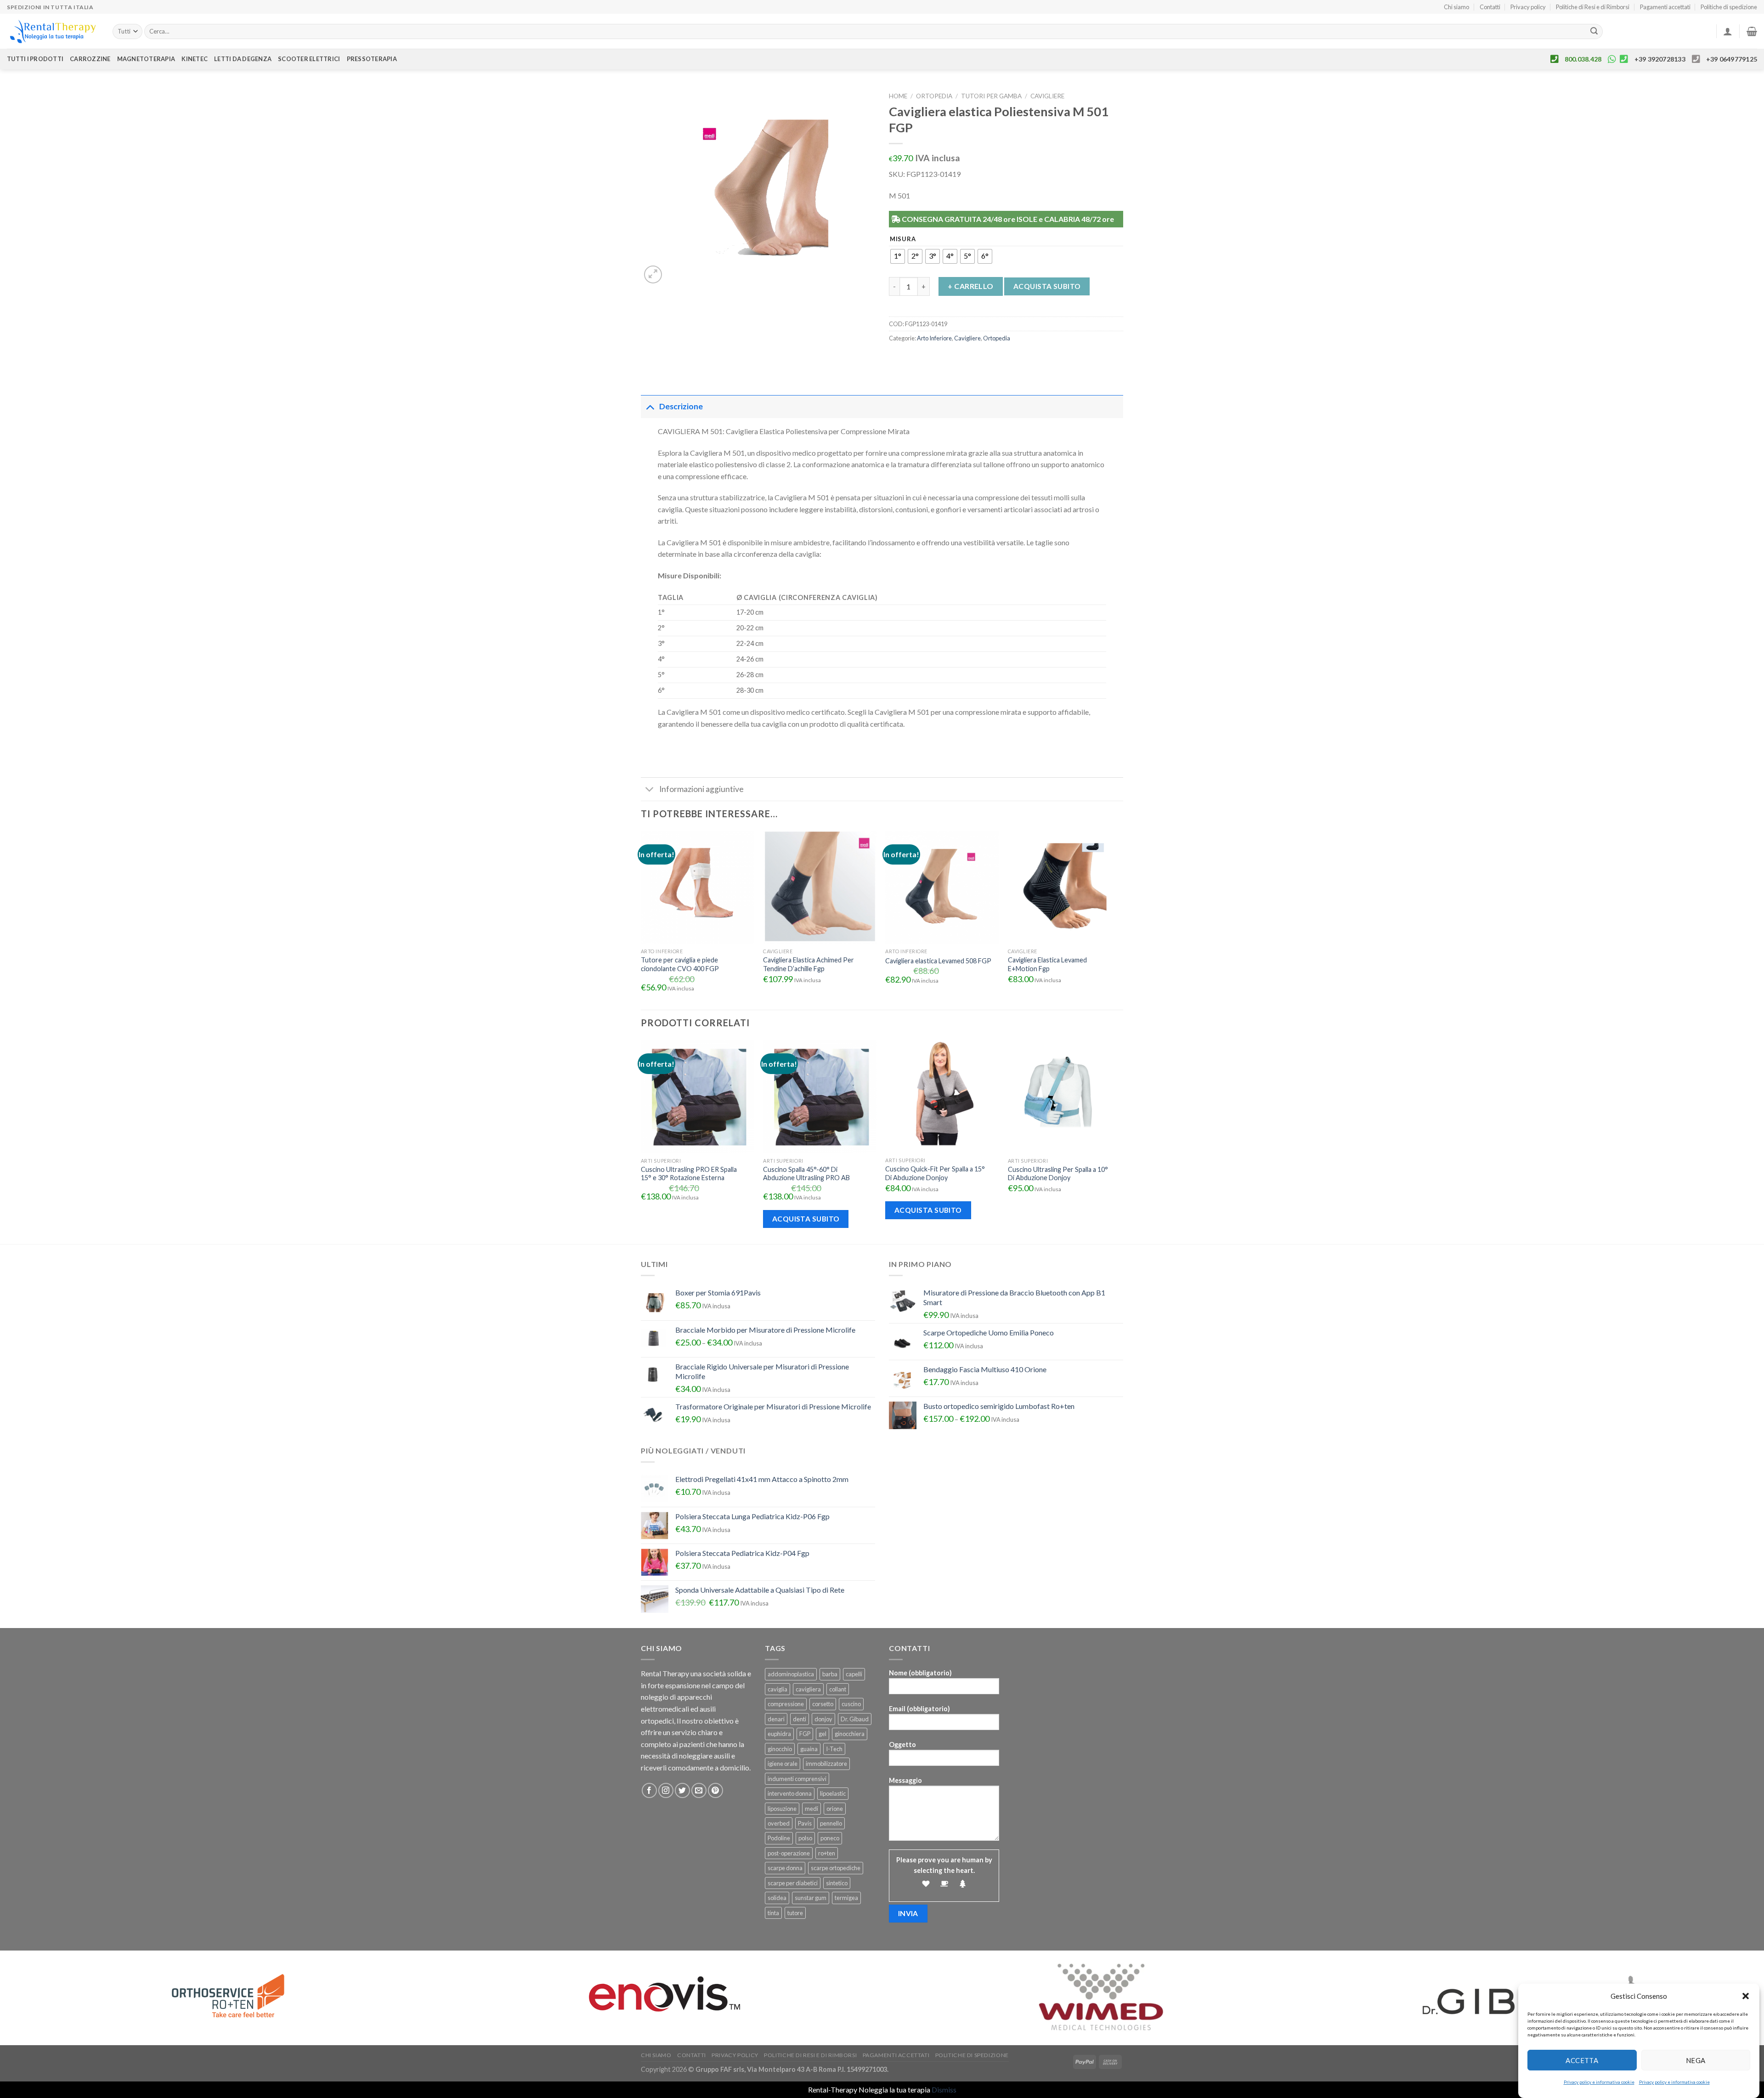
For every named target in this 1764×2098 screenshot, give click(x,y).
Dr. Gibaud (855, 1719)
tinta (773, 1913)
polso (805, 1838)
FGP (805, 1734)
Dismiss (944, 2090)
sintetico (837, 1883)
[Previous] (641, 1141)
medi (811, 1809)
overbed (779, 1823)
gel (823, 1734)
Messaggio (905, 1780)
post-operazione (789, 1853)
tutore (795, 1913)
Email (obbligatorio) (919, 1709)
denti (800, 1719)
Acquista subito (1047, 286)
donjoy (823, 1719)
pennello (831, 1823)
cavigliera (808, 1689)
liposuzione (782, 1809)
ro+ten (827, 1853)
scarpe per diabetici (793, 1883)
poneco (830, 1838)
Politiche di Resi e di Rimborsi (1593, 7)
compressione (786, 1704)
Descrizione (681, 406)
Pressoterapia (372, 59)
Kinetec (195, 59)
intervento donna (790, 1793)
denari (776, 1719)
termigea (846, 1898)
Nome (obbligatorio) (920, 1673)
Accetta (1582, 2060)
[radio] (898, 256)
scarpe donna (785, 1868)
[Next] (1120, 1141)
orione (835, 1809)
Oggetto (902, 1745)
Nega (1696, 2060)
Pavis (805, 1823)
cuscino (851, 1704)
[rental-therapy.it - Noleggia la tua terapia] (53, 31)
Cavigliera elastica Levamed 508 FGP (938, 961)
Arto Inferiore (934, 338)
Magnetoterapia (146, 59)
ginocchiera (850, 1734)
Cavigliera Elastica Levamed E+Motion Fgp (1047, 964)
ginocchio (780, 1749)
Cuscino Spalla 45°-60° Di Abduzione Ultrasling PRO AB (806, 1174)
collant (838, 1689)
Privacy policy (1528, 7)
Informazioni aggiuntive (701, 789)
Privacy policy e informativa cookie (1599, 2082)
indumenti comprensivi (797, 1779)
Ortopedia (934, 96)
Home (898, 96)
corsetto (823, 1704)
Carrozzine (90, 59)
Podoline (779, 1838)
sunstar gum (811, 1898)
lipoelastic (833, 1793)
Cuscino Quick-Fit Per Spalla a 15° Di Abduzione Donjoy (935, 1173)
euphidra (779, 1734)
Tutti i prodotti (35, 59)
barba (830, 1674)
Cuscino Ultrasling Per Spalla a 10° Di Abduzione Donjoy (1058, 1174)
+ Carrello (971, 286)
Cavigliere (1047, 96)
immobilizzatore (826, 1764)
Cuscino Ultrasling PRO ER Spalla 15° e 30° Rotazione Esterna (689, 1174)
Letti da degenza (243, 59)
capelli (854, 1674)
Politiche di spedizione (1729, 7)
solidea (777, 1898)
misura (903, 239)
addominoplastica (791, 1674)
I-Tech (834, 1749)
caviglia (777, 1689)
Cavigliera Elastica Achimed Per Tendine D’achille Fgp (808, 964)
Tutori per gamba (991, 96)
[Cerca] (1594, 32)
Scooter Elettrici (309, 59)
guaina (809, 1749)
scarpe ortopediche (836, 1868)
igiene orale (783, 1764)
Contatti (1490, 7)
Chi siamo (1456, 7)
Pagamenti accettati (1665, 7)
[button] (1746, 1996)
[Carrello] (1752, 31)
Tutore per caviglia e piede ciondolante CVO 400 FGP (680, 964)
